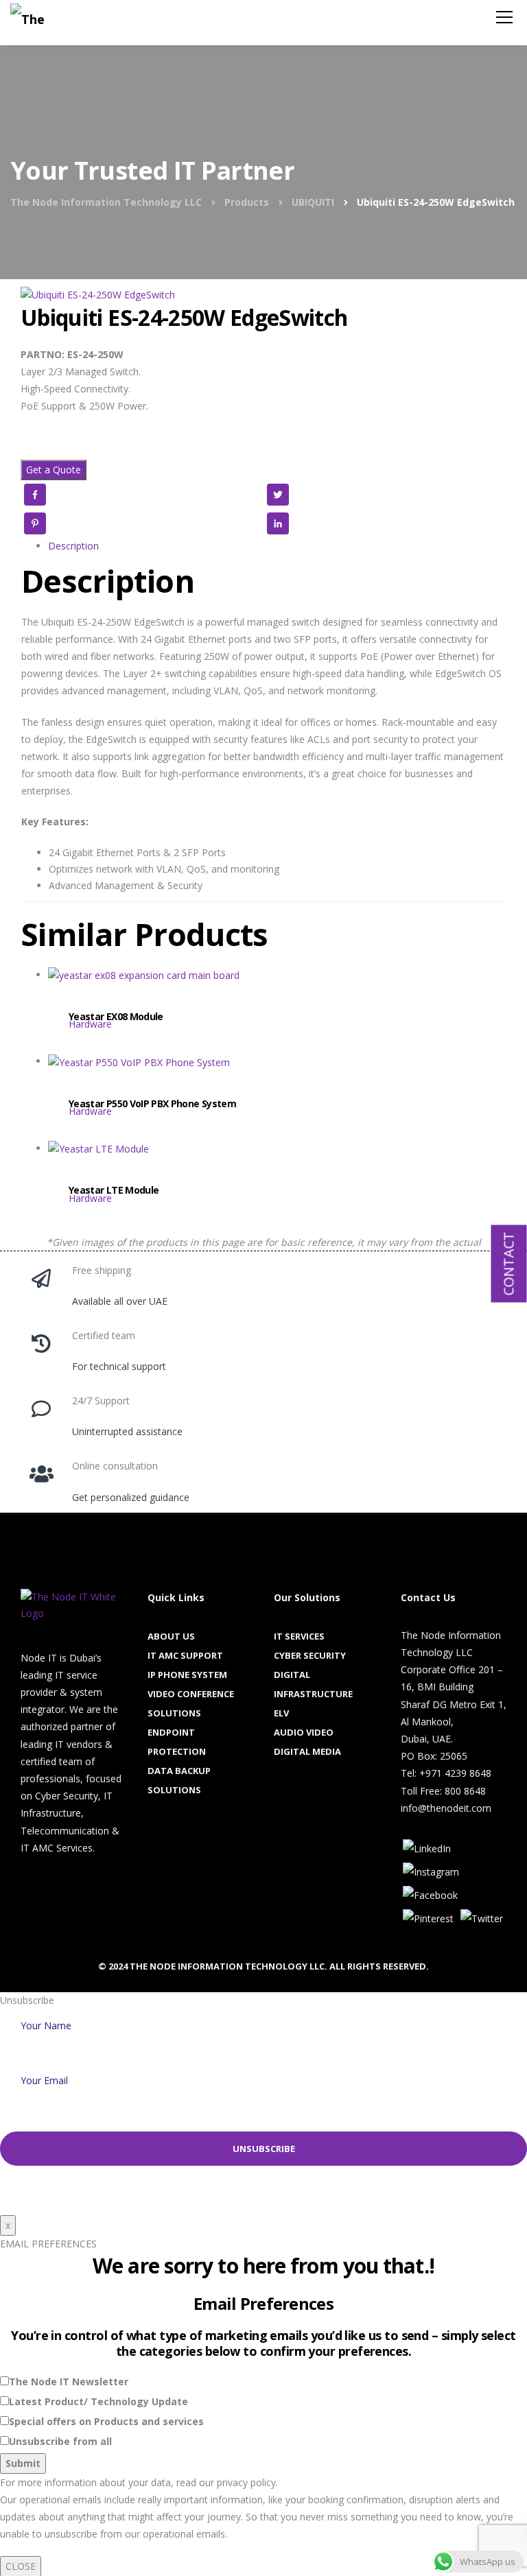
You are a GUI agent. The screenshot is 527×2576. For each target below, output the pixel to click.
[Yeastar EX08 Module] (277, 1000)
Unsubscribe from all (60, 2441)
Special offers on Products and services (106, 2421)
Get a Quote (54, 470)
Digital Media (307, 1751)
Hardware (90, 1024)
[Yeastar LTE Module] (277, 1174)
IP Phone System (187, 1675)
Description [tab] (73, 546)
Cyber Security (310, 1655)
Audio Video (304, 1732)
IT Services (299, 1636)
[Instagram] (431, 1871)
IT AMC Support (185, 1655)
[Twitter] (482, 1918)
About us (171, 1636)
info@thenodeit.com (446, 1808)
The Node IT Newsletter (69, 2382)
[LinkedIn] (427, 1848)
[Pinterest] (428, 1918)
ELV (281, 1713)
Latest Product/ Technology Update (98, 2401)
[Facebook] (430, 1894)
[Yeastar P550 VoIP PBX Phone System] (277, 1087)
